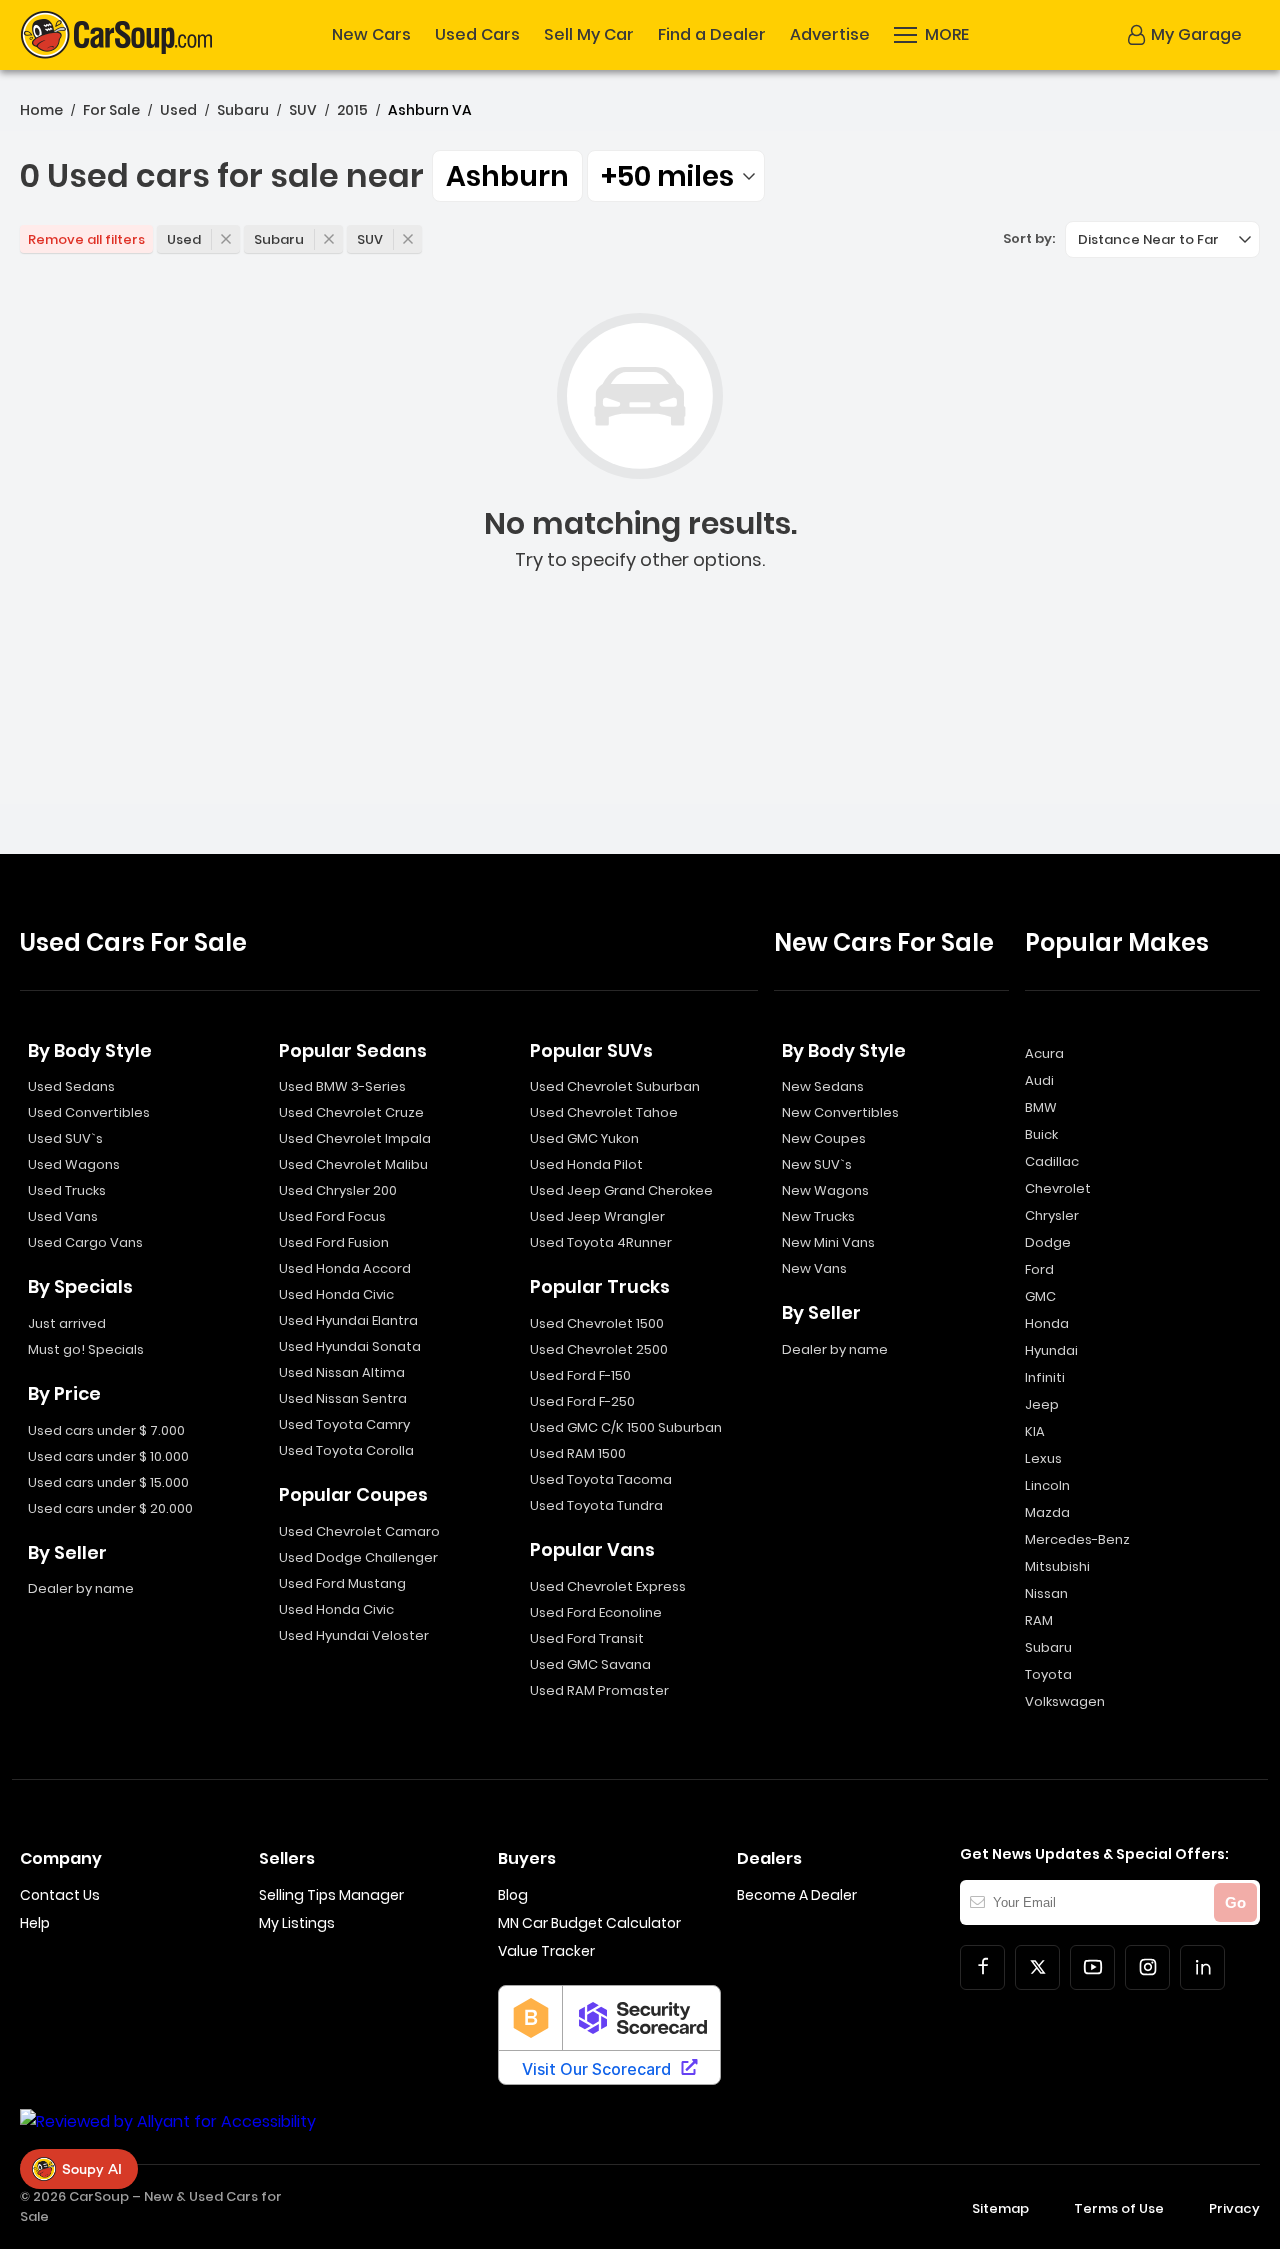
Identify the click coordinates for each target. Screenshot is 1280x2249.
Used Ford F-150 (580, 1375)
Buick (1041, 1134)
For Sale (111, 110)
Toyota (1048, 1674)
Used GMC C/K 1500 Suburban (626, 1427)
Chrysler (1052, 1215)
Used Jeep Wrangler (597, 1216)
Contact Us (60, 1895)
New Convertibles (840, 1112)
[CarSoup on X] (1037, 1967)
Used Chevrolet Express (608, 1586)
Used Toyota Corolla (346, 1450)
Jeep (1042, 1404)
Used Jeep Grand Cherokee (621, 1190)
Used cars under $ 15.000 (108, 1482)
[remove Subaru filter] (329, 239)
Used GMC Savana (590, 1664)
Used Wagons (74, 1164)
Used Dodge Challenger (358, 1557)
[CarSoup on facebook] (982, 1967)
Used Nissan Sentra (343, 1398)
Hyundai (1051, 1350)
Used (178, 110)
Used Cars (477, 35)
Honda (1047, 1323)
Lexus (1043, 1458)
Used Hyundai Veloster (354, 1635)
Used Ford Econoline (596, 1612)
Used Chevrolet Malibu (353, 1164)
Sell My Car (589, 35)
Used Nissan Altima (342, 1372)
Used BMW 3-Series (342, 1086)
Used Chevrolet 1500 (597, 1323)
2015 (352, 110)
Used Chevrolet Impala (355, 1138)
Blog (513, 1895)
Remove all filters (86, 239)
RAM (1039, 1620)
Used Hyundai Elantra (348, 1320)
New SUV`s (817, 1164)
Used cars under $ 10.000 (108, 1456)
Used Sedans (71, 1086)
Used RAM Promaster (599, 1690)
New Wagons (825, 1190)
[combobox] (676, 176)
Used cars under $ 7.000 (106, 1430)
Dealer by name (81, 1588)
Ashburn (507, 176)
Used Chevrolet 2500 (599, 1349)
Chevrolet (1058, 1188)
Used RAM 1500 (578, 1453)
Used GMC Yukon (584, 1138)
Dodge (1048, 1242)
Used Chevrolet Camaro (359, 1531)
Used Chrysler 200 (338, 1190)
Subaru (243, 110)
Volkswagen (1065, 1701)
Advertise (830, 35)
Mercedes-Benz (1077, 1539)
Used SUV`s (65, 1138)
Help (35, 1923)
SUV (303, 110)
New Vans (814, 1268)
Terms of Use (1119, 2208)
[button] (931, 35)
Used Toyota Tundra (596, 1505)
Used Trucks (67, 1190)
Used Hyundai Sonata (350, 1346)
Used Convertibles (89, 1112)
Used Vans (63, 1216)
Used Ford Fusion (334, 1242)
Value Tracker (546, 1951)
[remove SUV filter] (408, 239)
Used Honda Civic (336, 1294)
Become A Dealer (797, 1895)
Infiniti (1045, 1377)
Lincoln (1047, 1485)
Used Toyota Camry (344, 1424)
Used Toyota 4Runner (601, 1242)
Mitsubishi (1057, 1566)
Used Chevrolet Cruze (351, 1112)
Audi (1039, 1080)
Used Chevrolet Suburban (615, 1086)
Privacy (1234, 2208)
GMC (1040, 1296)
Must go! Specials (86, 1349)
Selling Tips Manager (331, 1895)
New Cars (371, 35)
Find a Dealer (712, 35)
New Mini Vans (828, 1242)
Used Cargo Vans (85, 1242)
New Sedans (823, 1086)
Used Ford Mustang (342, 1583)
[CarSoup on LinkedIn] (1202, 1967)
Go (1235, 1902)
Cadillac (1052, 1161)
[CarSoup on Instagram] (1147, 1967)
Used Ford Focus (332, 1216)
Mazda (1047, 1512)
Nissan (1046, 1593)
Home (41, 110)
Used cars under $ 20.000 (110, 1508)
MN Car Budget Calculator (589, 1923)
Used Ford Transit (587, 1638)
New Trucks (818, 1216)
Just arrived (67, 1323)
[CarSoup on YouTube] (1092, 1967)
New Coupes (824, 1138)
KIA (1035, 1431)
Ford (1039, 1269)
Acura (1044, 1053)
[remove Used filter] (226, 239)
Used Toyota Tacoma (601, 1479)
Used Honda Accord (345, 1268)
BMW (1041, 1107)
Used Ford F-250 (582, 1401)
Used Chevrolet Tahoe (604, 1112)
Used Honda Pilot (586, 1164)
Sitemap (1000, 2208)
